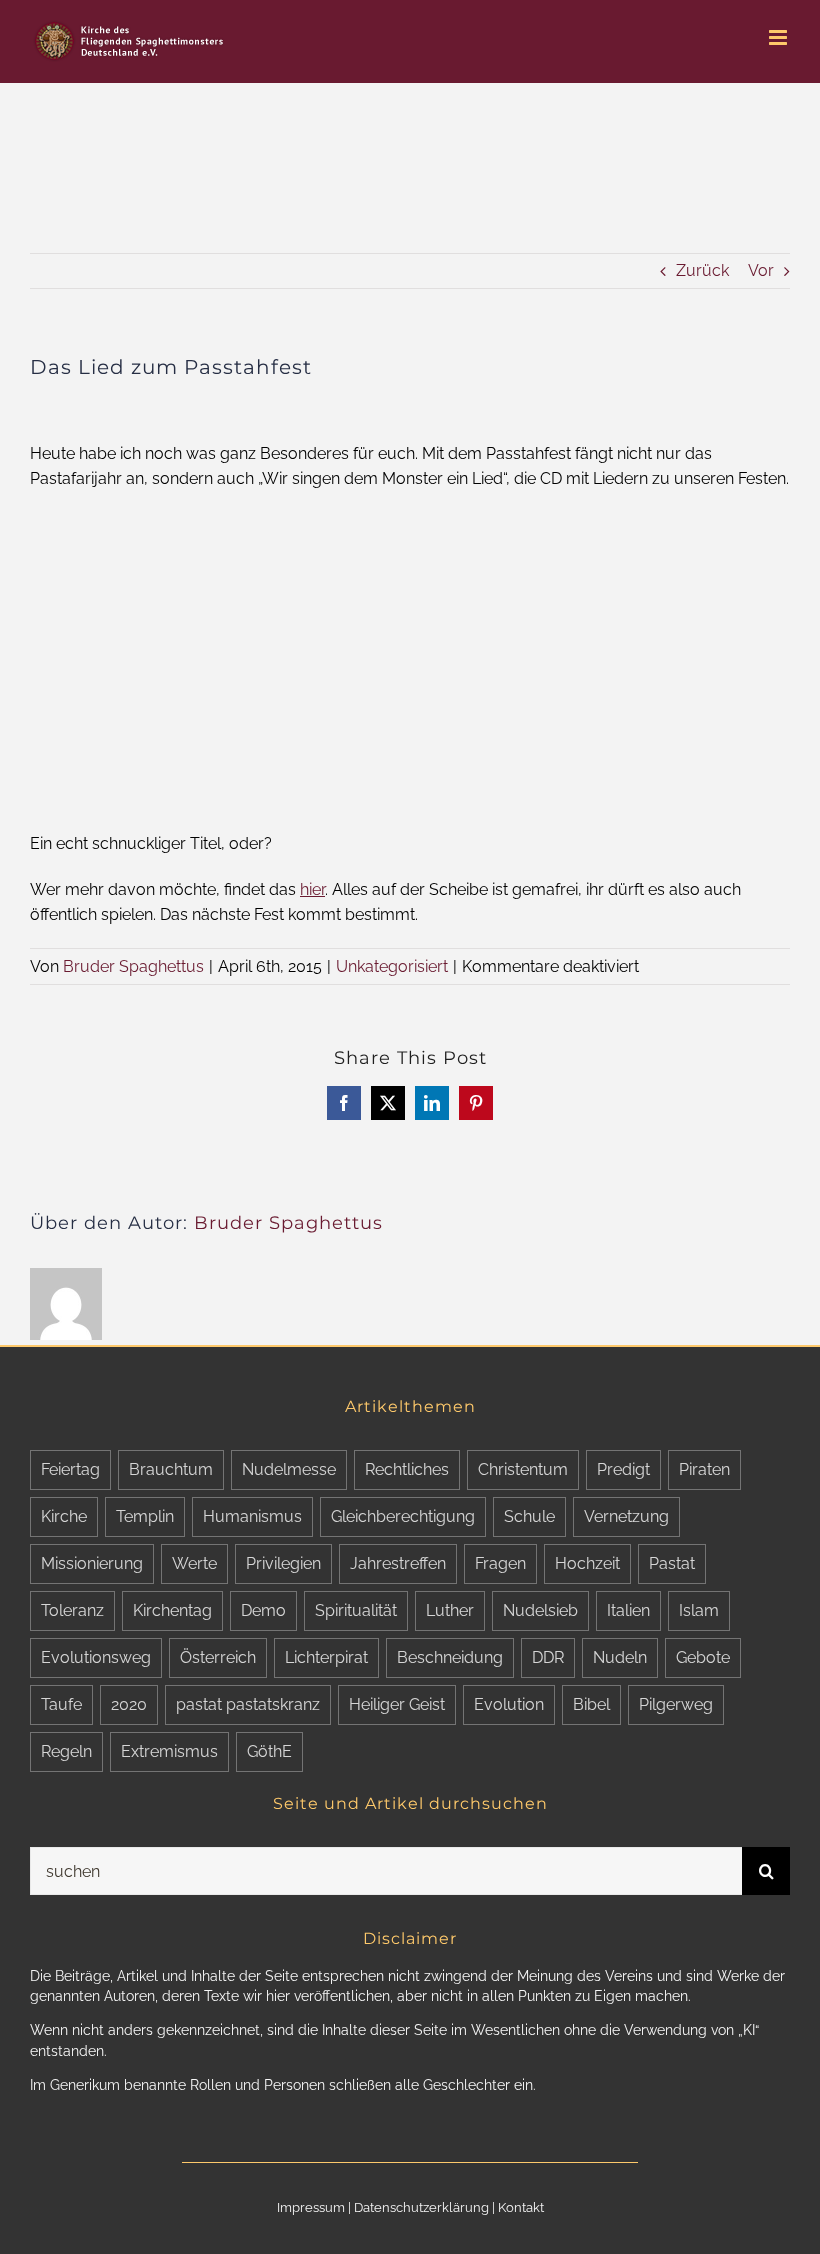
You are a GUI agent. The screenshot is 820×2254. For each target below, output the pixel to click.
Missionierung (92, 1563)
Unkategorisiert (392, 966)
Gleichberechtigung (403, 1516)
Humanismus (252, 1516)
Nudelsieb (540, 1610)
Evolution (509, 1704)
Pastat (672, 1563)
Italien (628, 1610)
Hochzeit (587, 1563)
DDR (548, 1657)
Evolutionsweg (96, 1657)
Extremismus (169, 1751)
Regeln (66, 1751)
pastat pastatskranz (248, 1704)
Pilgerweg (676, 1704)
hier (312, 889)
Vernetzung (626, 1516)
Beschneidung (450, 1657)
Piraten (704, 1469)
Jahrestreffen (398, 1563)
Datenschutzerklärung (421, 2207)
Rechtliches (407, 1469)
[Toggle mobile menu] (779, 37)
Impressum (311, 2207)
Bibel (591, 1704)
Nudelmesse (289, 1469)
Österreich (218, 1657)
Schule (529, 1516)
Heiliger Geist (397, 1704)
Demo (263, 1610)
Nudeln (620, 1657)
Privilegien (283, 1563)
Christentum (523, 1469)
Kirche (64, 1516)
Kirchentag (172, 1610)
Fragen (500, 1563)
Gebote (703, 1657)
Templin (145, 1516)
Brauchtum (171, 1469)
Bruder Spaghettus (133, 966)
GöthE (269, 1751)
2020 (129, 1704)
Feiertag (70, 1469)
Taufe (61, 1704)
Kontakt (521, 2207)
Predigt (623, 1469)
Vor (761, 270)
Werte (194, 1563)
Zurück (702, 270)
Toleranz (72, 1610)
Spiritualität (356, 1610)
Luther (450, 1610)
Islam (699, 1610)
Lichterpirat (326, 1657)
